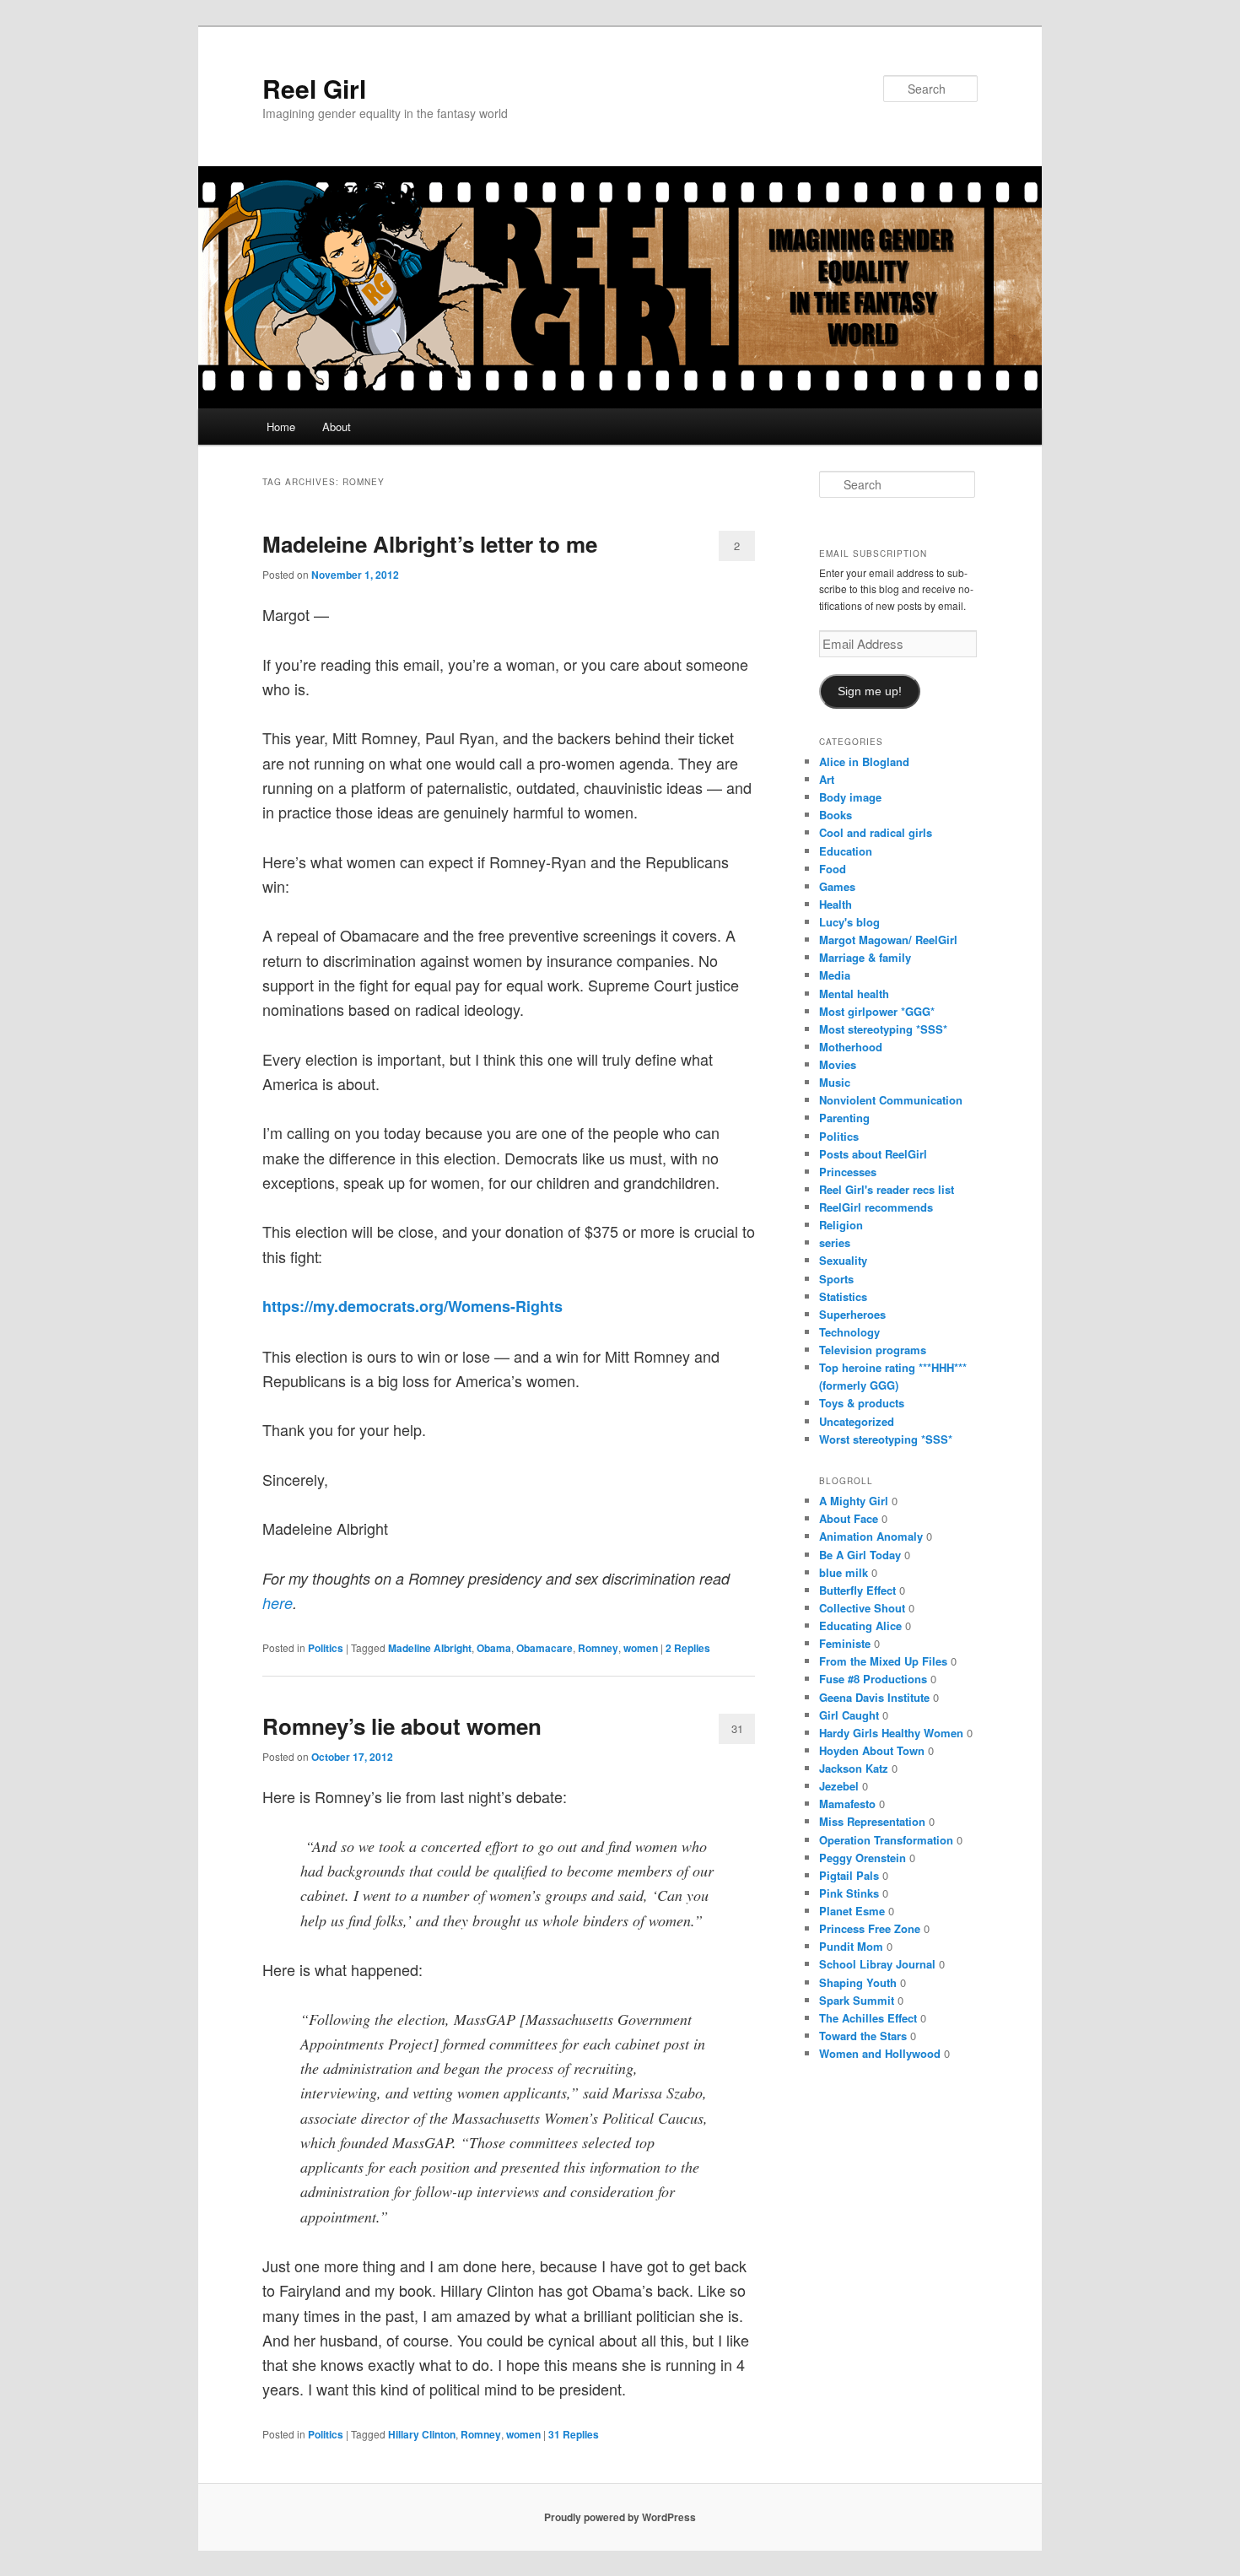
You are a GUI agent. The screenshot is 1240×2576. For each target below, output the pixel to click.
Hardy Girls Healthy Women (891, 1733)
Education (846, 851)
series (835, 1242)
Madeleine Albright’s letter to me (430, 544)
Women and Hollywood (880, 2053)
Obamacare (545, 1648)
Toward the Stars (863, 2036)
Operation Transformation (886, 1840)
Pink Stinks (849, 1893)
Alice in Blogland (864, 761)
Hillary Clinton (422, 2434)
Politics (326, 1648)
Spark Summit (857, 2000)
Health (836, 904)
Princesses (848, 1172)
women (641, 1648)
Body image (850, 797)
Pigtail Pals (849, 1875)
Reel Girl (314, 88)
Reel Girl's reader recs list (887, 1189)
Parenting (844, 1118)
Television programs (873, 1350)
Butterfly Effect (857, 1590)
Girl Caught (849, 1715)
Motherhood (851, 1047)
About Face (849, 1518)
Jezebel (839, 1786)
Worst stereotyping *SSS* (886, 1439)
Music (835, 1082)
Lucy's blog (849, 922)
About (337, 427)
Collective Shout (862, 1608)
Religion (841, 1225)
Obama (494, 1648)
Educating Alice (860, 1626)
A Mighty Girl (854, 1501)
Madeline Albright (430, 1648)
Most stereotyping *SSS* (883, 1029)
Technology (849, 1332)
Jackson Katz (854, 1768)
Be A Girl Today (860, 1555)
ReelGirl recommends (876, 1207)
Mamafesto (847, 1804)
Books (836, 815)
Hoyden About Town (872, 1750)
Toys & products (862, 1403)
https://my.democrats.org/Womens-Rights (412, 1306)
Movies (838, 1064)
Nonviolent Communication (891, 1100)
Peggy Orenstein (863, 1858)
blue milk (844, 1572)
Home (281, 427)
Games (837, 886)
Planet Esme (852, 1911)
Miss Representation (872, 1821)
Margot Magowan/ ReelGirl (888, 940)
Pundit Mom (851, 1946)
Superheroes (852, 1314)
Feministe (845, 1643)
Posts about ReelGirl (873, 1154)
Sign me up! (870, 691)
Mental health (854, 994)
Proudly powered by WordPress (620, 2517)
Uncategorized (857, 1421)
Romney (598, 1648)
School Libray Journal (877, 1964)
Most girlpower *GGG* (877, 1011)
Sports (836, 1279)
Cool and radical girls (876, 832)
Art (827, 779)
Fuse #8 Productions (873, 1679)
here (278, 1603)
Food (833, 869)
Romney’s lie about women (402, 1726)
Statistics (843, 1296)
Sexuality (843, 1260)
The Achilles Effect (868, 2018)
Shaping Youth (858, 1982)
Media (835, 975)
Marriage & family (865, 957)
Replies (688, 1648)
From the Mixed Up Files (883, 1661)
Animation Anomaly (871, 1536)
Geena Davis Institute (874, 1697)
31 (737, 1728)
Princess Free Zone (870, 1928)
